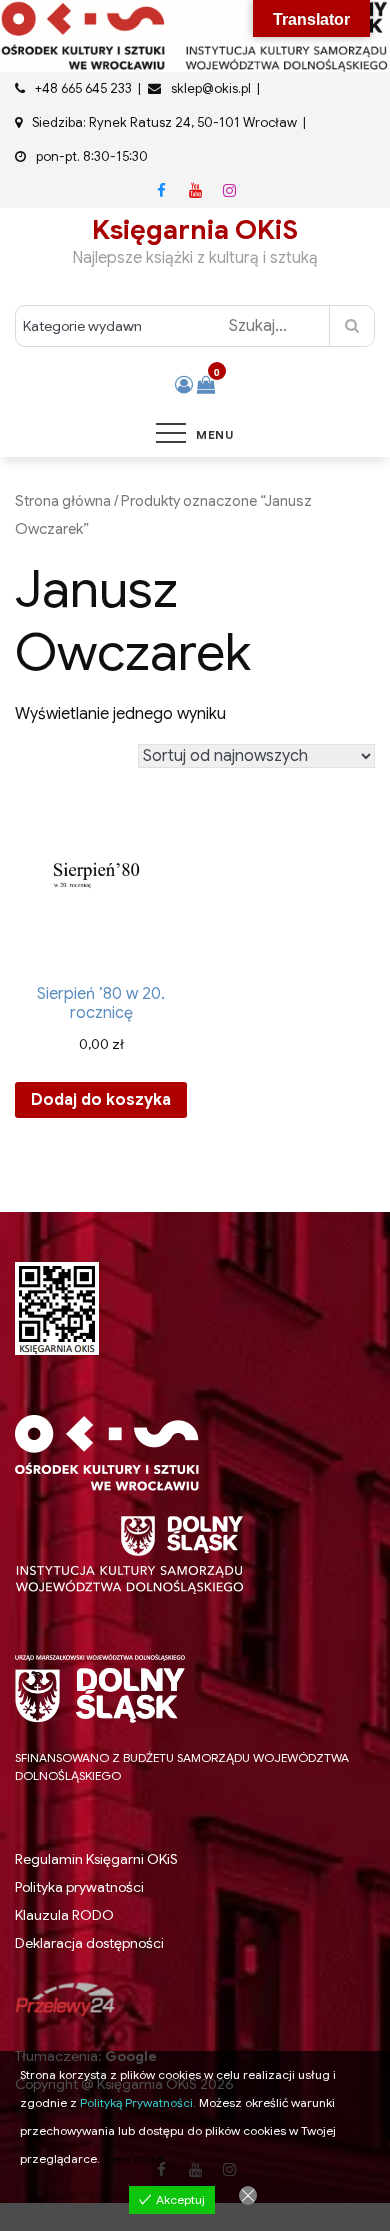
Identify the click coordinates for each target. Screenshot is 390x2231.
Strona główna (63, 501)
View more (133, 2158)
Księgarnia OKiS (195, 230)
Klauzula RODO (64, 1915)
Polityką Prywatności (136, 2102)
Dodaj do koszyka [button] (101, 1100)
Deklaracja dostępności (89, 1943)
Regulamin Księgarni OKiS (96, 1859)
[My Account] (184, 385)
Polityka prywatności (79, 1887)
